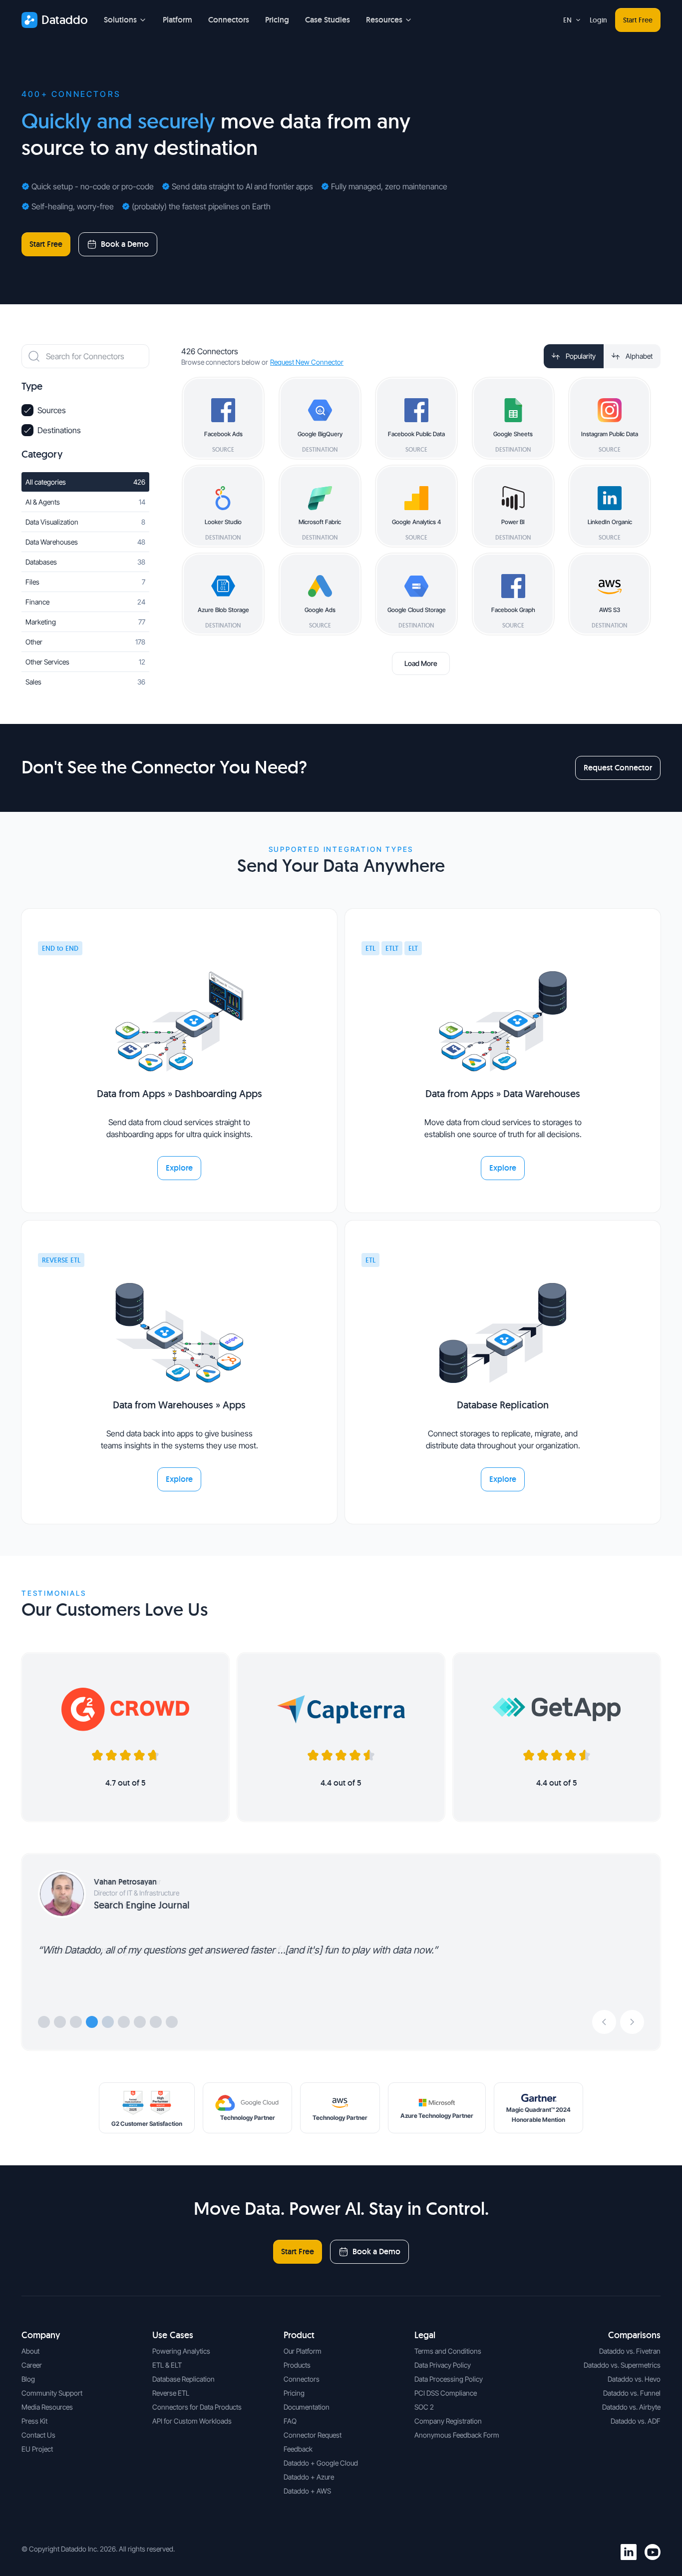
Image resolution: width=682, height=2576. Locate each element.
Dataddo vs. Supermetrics (622, 2365)
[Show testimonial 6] (124, 2022)
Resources (384, 20)
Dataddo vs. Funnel (632, 2393)
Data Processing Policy (449, 2379)
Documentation (307, 2407)
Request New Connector (307, 362)
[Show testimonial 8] (156, 2022)
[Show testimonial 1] (44, 2022)
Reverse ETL (171, 2393)
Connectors (229, 20)
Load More (421, 663)
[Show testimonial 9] (172, 2022)
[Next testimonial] (632, 2022)
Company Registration (448, 2421)
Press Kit (34, 2421)
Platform (177, 20)
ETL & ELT (167, 2365)
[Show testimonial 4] (92, 2022)
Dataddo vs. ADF (636, 2421)
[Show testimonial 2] (60, 2022)
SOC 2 (424, 2407)
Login (598, 20)
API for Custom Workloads (192, 2421)
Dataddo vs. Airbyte (631, 2407)
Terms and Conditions (448, 2351)
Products (297, 2365)
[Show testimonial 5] (108, 2022)
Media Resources (47, 2407)
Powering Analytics (181, 2351)
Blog (28, 2379)
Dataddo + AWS (307, 2491)
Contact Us (38, 2435)
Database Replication (183, 2379)
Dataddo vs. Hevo (634, 2379)
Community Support (52, 2393)
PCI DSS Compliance (446, 2393)
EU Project (37, 2449)
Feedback (298, 2449)
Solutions (120, 20)
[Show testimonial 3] (76, 2022)
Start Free (638, 20)
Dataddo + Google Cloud (321, 2463)
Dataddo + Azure (309, 2477)
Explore (179, 1168)
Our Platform (303, 2351)
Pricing (277, 20)
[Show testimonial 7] (140, 2022)
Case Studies (328, 20)
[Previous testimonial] (604, 2022)
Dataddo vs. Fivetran (630, 2351)
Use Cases (173, 2335)
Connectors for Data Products (197, 2407)
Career (32, 2365)
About (30, 2351)
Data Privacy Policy (443, 2365)
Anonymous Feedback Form (457, 2435)
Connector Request (313, 2435)
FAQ (290, 2421)
